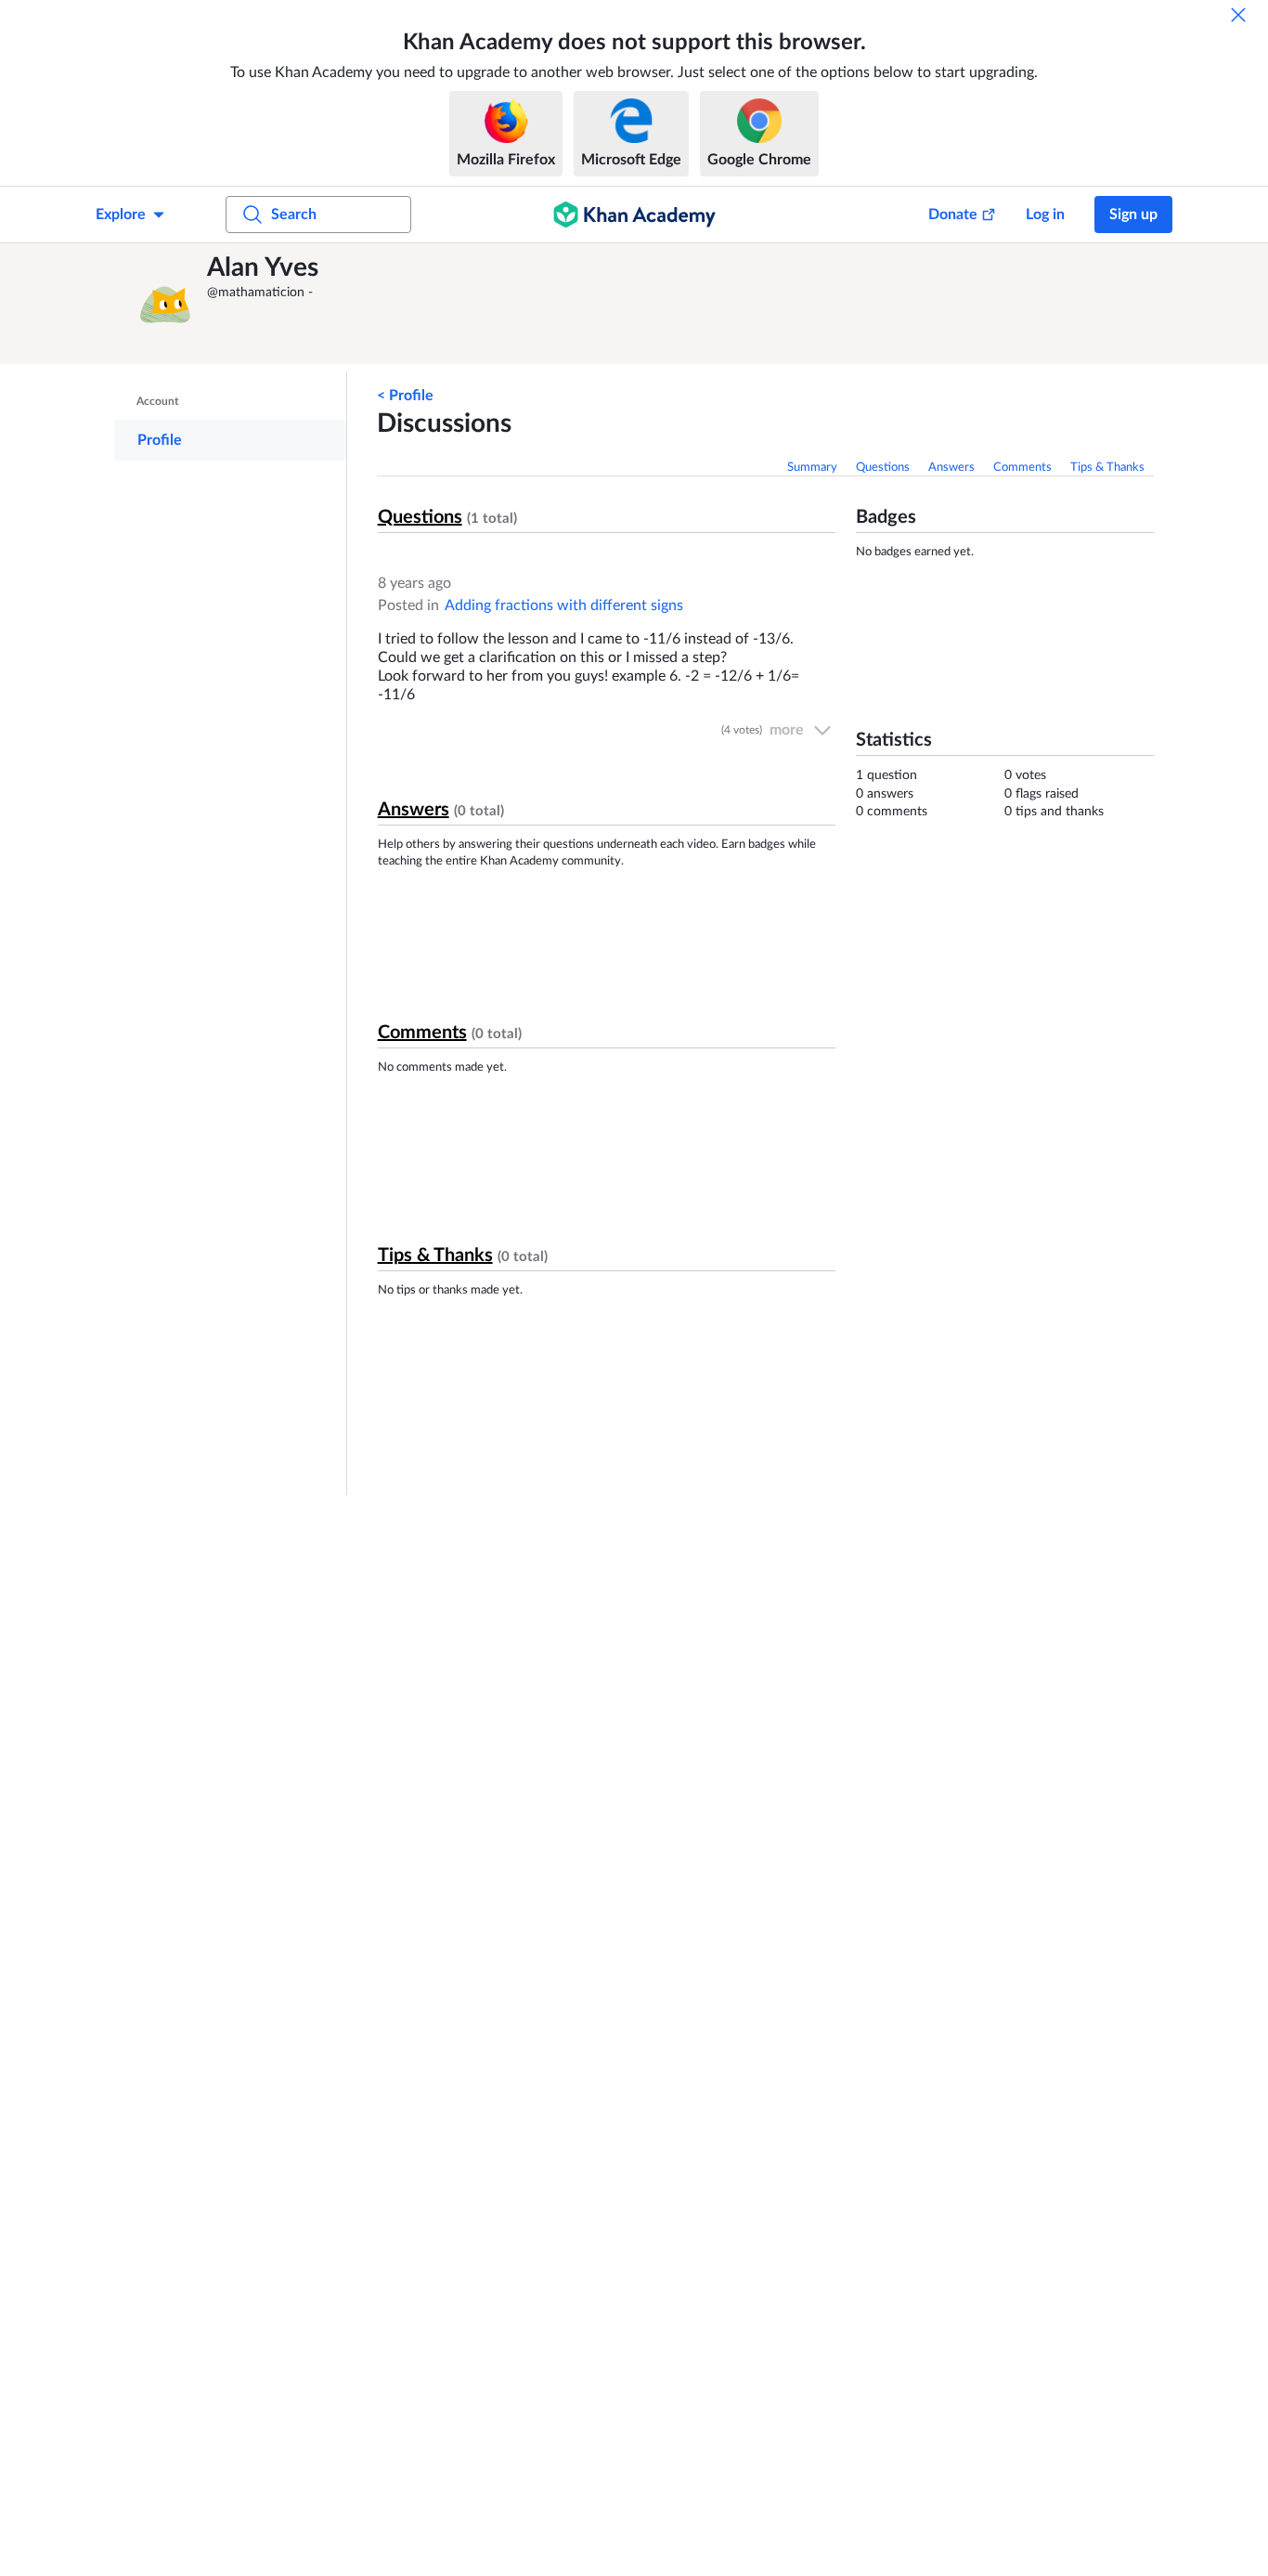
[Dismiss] (1238, 15)
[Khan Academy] (634, 215)
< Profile (405, 396)
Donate (953, 215)
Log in (1045, 215)
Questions (883, 468)
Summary (812, 468)
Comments (1022, 468)
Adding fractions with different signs (564, 605)
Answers (951, 468)
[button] (165, 304)
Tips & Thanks (1107, 468)
